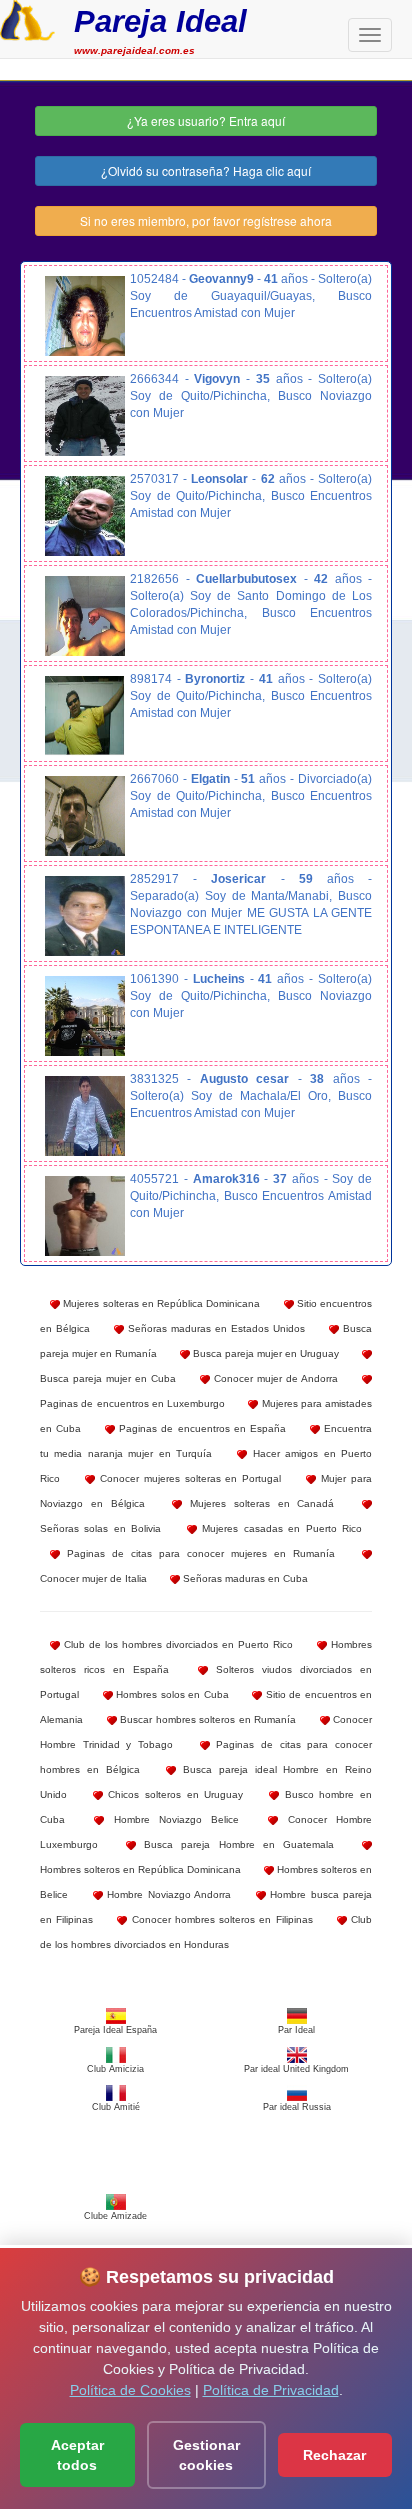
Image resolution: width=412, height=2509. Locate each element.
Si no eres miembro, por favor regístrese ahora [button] (206, 220)
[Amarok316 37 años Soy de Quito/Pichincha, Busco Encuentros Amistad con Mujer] (85, 1216)
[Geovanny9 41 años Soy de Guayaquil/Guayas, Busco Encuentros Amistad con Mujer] (85, 316)
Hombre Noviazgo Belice (171, 1819)
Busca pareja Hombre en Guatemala (235, 1844)
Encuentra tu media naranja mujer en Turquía (206, 1441)
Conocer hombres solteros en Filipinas (219, 1919)
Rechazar (334, 2455)
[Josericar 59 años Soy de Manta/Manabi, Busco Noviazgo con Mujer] (85, 916)
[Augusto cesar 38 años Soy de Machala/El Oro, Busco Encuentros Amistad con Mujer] (85, 1116)
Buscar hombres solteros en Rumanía (207, 1719)
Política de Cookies (130, 2390)
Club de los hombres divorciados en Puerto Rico (176, 1644)
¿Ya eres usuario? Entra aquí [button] (206, 120)
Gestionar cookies (206, 2455)
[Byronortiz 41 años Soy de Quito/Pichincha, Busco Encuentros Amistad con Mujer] (85, 716)
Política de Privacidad (271, 2390)
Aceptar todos (77, 2455)
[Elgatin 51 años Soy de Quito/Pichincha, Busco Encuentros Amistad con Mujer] (85, 816)
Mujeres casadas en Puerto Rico (279, 1528)
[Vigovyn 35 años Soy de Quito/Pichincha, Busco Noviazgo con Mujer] (85, 416)
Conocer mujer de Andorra (274, 1378)
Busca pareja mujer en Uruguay (264, 1353)
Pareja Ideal (160, 21)
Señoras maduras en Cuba (244, 1578)
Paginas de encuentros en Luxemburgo (132, 1403)
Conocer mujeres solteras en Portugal (188, 1478)
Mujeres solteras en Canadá (258, 1503)
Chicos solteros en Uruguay (173, 1794)
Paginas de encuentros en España (200, 1428)
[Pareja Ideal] (27, 18)
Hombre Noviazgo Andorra (167, 1894)
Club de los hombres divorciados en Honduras (206, 1932)
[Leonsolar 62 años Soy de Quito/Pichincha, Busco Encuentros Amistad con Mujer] (85, 516)
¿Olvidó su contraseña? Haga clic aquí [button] (206, 170)
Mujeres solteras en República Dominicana (160, 1303)
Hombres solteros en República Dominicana (140, 1869)
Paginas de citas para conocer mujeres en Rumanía (197, 1553)
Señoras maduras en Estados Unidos (214, 1328)
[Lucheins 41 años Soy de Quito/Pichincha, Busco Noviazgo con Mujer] (85, 1016)
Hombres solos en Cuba (171, 1694)
